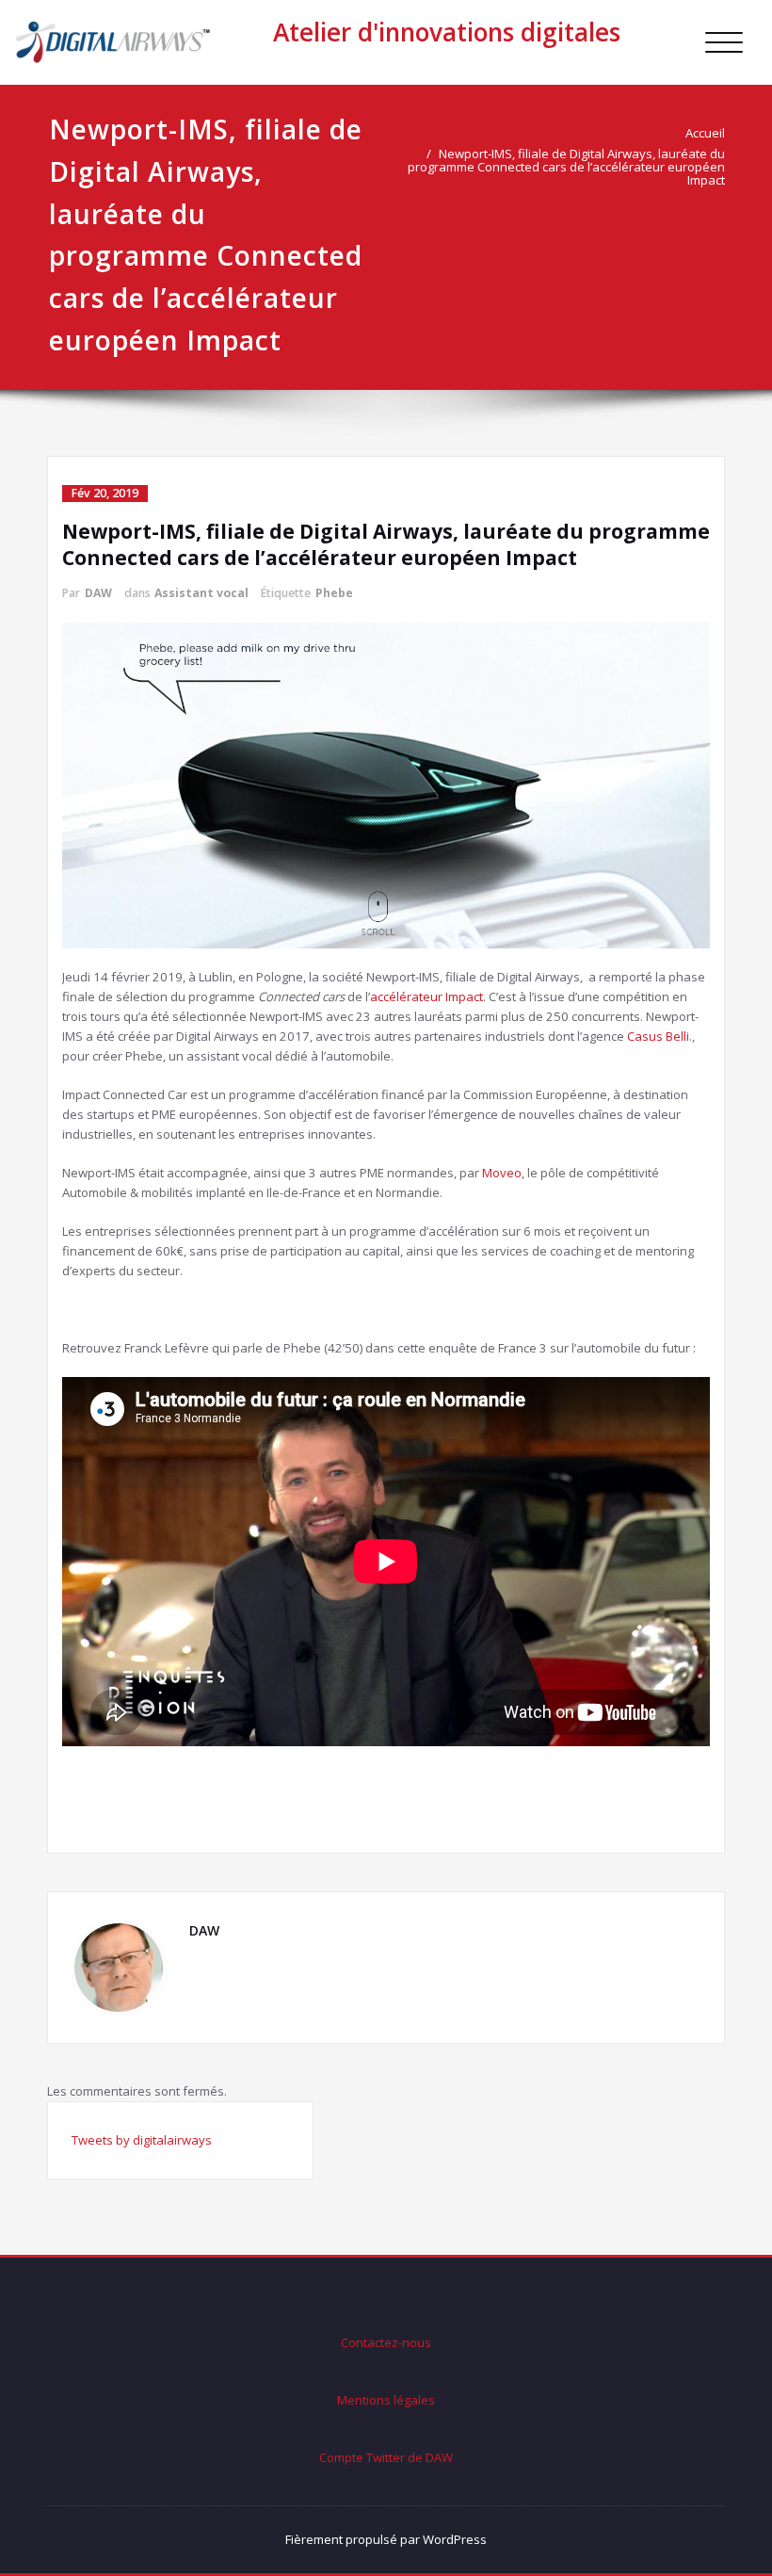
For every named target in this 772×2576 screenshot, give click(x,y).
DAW (98, 593)
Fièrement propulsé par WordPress (386, 2539)
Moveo (502, 1173)
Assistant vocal (201, 593)
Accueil (705, 133)
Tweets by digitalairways (142, 2140)
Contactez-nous (386, 2342)
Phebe (334, 593)
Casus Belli (658, 1036)
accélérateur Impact (426, 996)
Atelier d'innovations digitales (447, 32)
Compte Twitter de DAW (386, 2457)
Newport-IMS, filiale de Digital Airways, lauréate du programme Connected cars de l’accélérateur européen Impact (566, 167)
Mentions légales (386, 2400)
